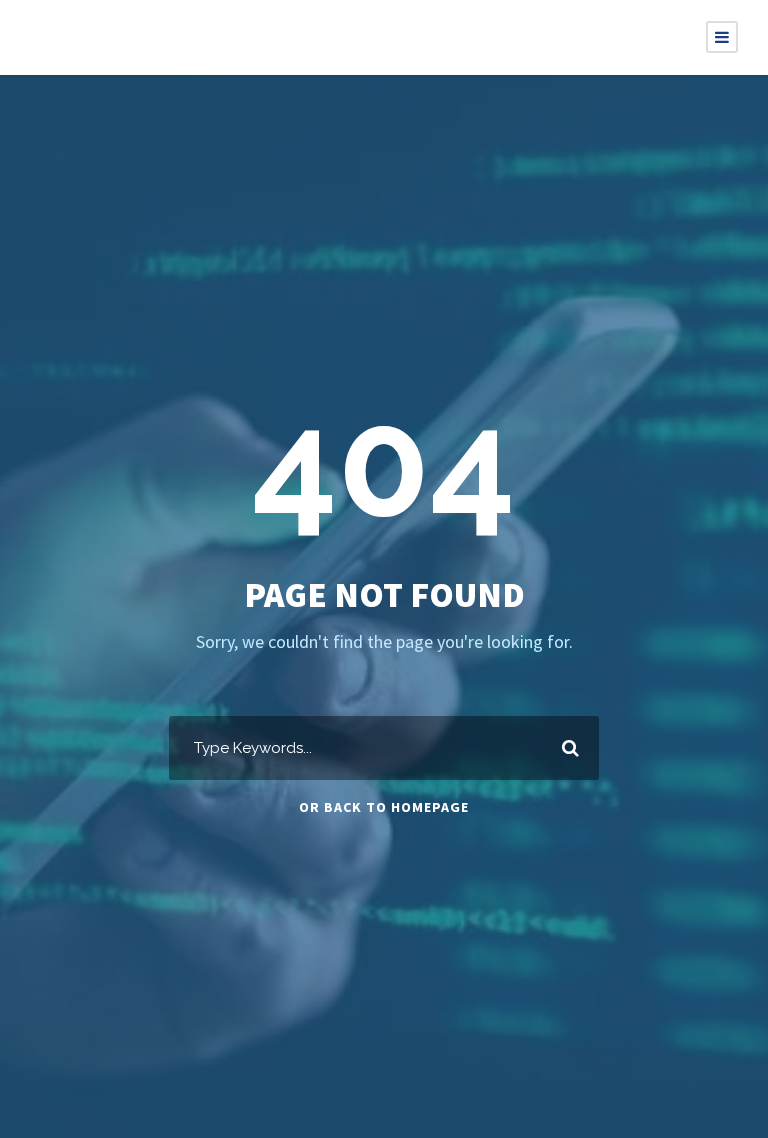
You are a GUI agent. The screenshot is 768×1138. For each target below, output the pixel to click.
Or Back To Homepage (384, 807)
